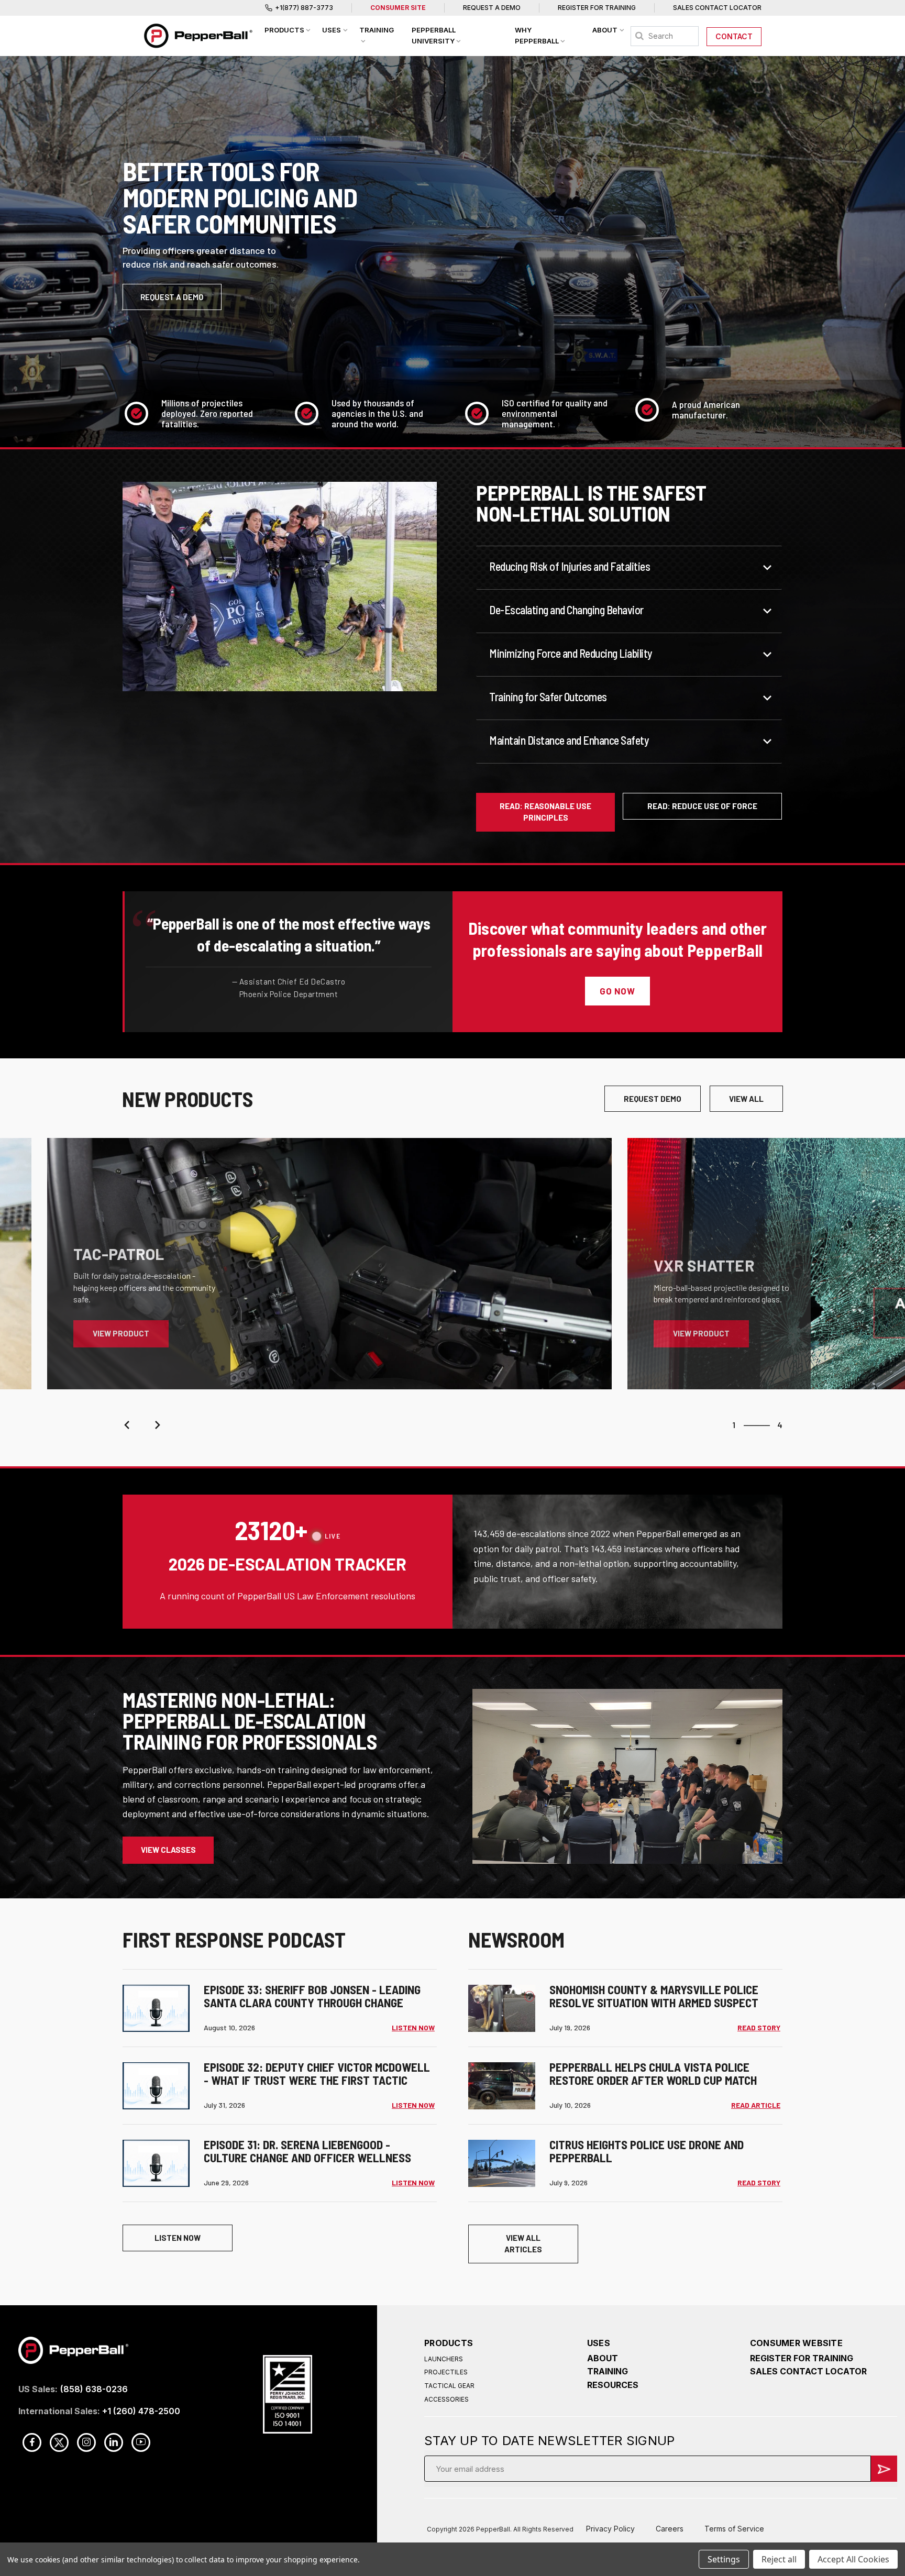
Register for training (802, 2358)
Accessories (446, 2399)
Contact (734, 36)
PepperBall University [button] (434, 35)
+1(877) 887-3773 (304, 8)
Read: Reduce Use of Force (702, 806)
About (603, 2358)
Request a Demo (492, 8)
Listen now (178, 2238)
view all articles (523, 2244)
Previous (128, 1425)
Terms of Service (734, 2529)
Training (608, 2371)
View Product (121, 1333)
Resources (613, 2385)
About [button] (605, 30)
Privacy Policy (610, 2529)
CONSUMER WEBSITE (796, 2343)
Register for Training (597, 8)
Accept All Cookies (853, 2559)
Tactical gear (449, 2386)
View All (746, 1099)
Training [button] (377, 30)
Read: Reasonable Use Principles (545, 812)
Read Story (759, 2027)
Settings (724, 2559)
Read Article (756, 2105)
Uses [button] (332, 30)
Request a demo (172, 297)
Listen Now (413, 2027)
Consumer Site (398, 8)
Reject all (779, 2559)
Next (157, 1425)
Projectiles (446, 2372)
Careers (670, 2529)
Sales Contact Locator (717, 8)
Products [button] (284, 30)
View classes (168, 1850)
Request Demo (653, 1099)
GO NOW (617, 991)
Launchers (444, 2359)
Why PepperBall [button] (537, 35)
